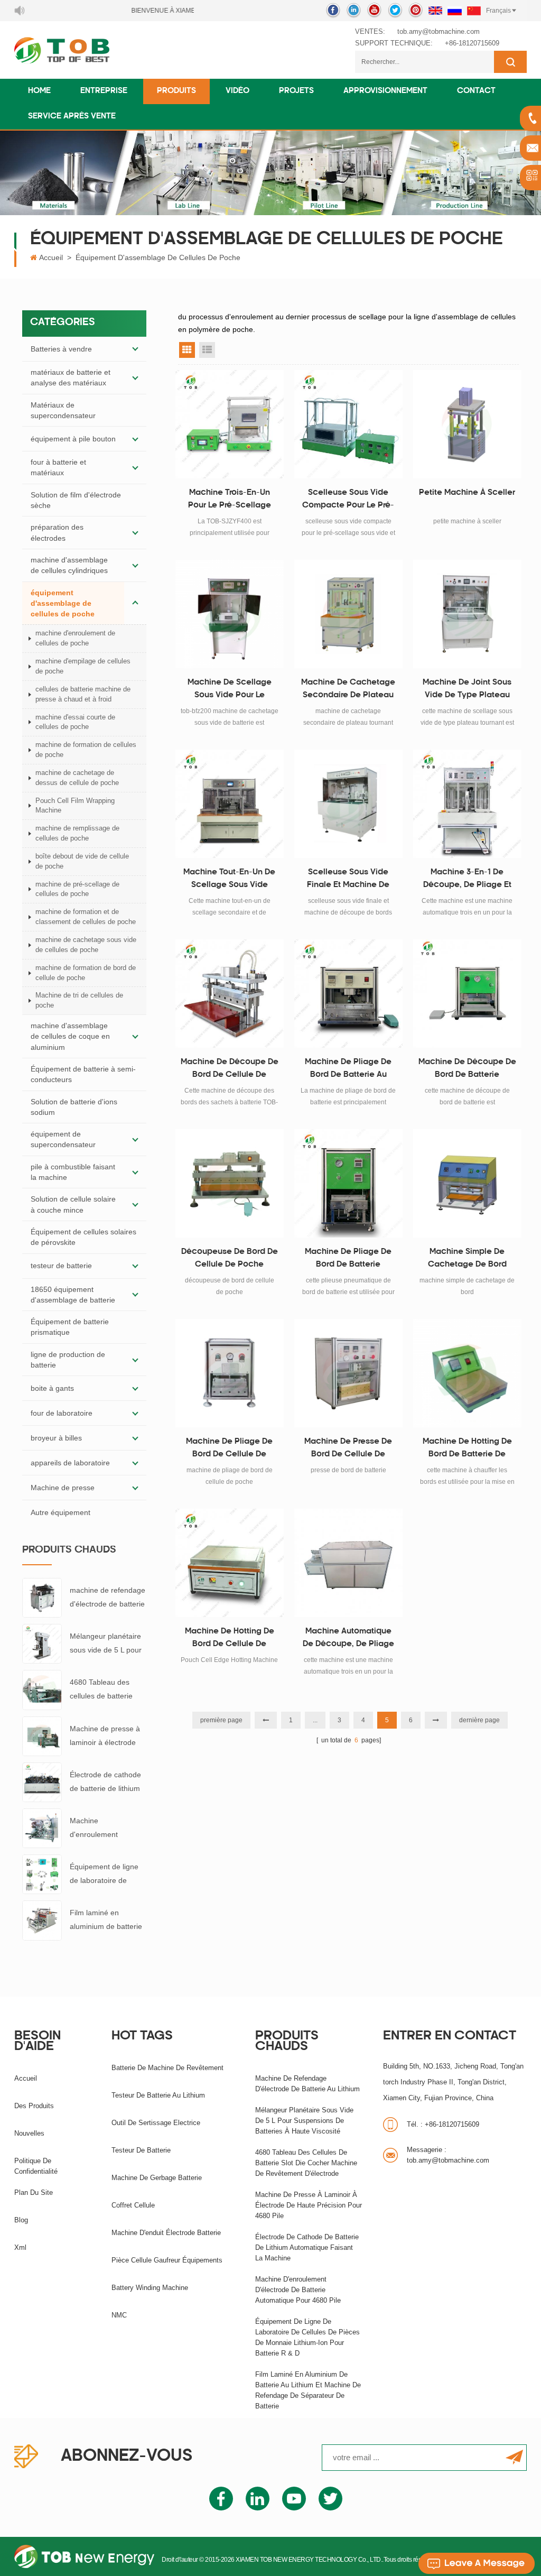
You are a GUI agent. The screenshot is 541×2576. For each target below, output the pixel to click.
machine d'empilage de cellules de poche (83, 666)
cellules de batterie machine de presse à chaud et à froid (83, 694)
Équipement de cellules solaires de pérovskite (83, 1237)
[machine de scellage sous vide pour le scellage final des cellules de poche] (230, 614)
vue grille (187, 350)
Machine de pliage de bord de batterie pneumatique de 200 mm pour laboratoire (348, 1260)
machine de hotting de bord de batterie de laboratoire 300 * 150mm (467, 1449)
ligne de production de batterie (68, 1360)
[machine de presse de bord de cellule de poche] (348, 1373)
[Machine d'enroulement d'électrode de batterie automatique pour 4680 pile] (42, 1827)
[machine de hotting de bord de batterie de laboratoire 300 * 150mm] (467, 1373)
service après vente (72, 117)
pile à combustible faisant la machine (73, 1172)
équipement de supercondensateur (63, 1139)
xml (20, 2247)
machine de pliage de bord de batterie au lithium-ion (348, 1070)
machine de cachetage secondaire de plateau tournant (348, 690)
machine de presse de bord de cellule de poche (348, 1449)
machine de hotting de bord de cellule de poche (230, 1639)
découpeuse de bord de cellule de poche (230, 1258)
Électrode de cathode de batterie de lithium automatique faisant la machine (107, 1783)
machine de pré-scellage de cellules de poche (77, 889)
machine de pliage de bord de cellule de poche (229, 1449)
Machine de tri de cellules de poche (79, 1000)
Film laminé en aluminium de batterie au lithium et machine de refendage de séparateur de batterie (107, 1921)
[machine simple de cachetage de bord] (467, 1183)
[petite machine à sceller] (467, 424)
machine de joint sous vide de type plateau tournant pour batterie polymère (467, 690)
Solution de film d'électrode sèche (76, 500)
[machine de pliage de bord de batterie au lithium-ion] (348, 994)
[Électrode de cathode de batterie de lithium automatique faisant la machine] (42, 1781)
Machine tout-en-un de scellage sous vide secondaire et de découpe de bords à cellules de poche (229, 880)
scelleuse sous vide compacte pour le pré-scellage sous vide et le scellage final (348, 501)
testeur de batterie (61, 1266)
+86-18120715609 (472, 43)
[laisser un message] (477, 2563)
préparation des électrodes (57, 532)
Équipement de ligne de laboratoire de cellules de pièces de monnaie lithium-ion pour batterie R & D (105, 1875)
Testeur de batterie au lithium (158, 2095)
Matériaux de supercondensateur (63, 410)
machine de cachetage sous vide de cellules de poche (86, 945)
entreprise (104, 91)
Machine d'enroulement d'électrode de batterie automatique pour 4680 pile (107, 1829)
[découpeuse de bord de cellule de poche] (230, 1183)
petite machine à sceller (467, 493)
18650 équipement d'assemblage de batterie (73, 1295)
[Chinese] (474, 11)
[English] (435, 11)
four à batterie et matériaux (58, 467)
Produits (176, 91)
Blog (21, 2220)
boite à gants (52, 1388)
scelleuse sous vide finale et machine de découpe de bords (348, 880)
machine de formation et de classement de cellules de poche (86, 917)
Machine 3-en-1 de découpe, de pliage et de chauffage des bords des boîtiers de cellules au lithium (467, 880)
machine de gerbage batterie (157, 2178)
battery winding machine (150, 2288)
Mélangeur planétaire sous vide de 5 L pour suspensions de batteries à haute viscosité (106, 1644)
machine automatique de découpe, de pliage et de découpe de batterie (348, 1639)
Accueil (51, 257)
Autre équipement (60, 1512)
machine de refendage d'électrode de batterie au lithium (108, 1598)
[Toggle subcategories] (135, 349)
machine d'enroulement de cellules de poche (75, 638)
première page (221, 1720)
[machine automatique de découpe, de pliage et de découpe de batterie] (348, 1563)
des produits (34, 2106)
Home (39, 91)
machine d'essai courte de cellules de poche (75, 722)
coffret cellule (133, 2205)
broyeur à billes (56, 1438)
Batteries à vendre (61, 349)
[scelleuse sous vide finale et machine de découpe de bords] (348, 804)
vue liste (207, 350)
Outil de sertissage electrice (156, 2123)
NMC (119, 2315)
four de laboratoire (62, 1413)
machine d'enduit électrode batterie (166, 2233)
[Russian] (455, 11)
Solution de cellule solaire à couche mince (73, 1204)
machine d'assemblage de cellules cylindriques (69, 565)
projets (296, 91)
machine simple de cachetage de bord (467, 1258)
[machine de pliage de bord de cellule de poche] (230, 1373)
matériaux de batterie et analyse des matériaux (71, 377)
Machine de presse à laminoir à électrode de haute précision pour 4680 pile (105, 1737)
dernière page (479, 1720)
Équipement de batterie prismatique (70, 1327)
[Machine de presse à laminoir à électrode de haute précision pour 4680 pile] (42, 1735)
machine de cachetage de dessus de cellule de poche (77, 778)
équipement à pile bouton (73, 439)
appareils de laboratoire (70, 1463)
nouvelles (29, 2133)
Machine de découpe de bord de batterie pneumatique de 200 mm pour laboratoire (467, 1070)
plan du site (34, 2192)
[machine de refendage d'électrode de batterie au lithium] (42, 1597)
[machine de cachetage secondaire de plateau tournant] (348, 614)
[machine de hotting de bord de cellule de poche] (230, 1563)
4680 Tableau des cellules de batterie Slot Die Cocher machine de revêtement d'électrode (101, 1690)
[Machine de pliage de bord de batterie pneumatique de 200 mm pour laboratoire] (348, 1183)
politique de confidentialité (36, 2166)
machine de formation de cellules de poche (86, 750)
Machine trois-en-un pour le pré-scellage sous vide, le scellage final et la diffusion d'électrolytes (229, 501)
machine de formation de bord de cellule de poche (86, 973)
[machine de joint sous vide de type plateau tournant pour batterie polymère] (467, 614)
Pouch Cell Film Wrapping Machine (75, 806)
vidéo (237, 91)
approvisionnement (385, 91)
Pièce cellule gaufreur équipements (167, 2260)
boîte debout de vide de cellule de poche (82, 861)
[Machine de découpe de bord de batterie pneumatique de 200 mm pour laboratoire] (467, 994)
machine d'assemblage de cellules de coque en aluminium (70, 1036)
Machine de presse (63, 1488)
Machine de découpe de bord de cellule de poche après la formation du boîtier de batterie (230, 1070)
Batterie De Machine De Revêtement (167, 2068)
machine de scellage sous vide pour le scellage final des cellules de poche (230, 690)
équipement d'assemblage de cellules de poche (158, 257)
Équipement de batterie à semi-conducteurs (83, 1074)
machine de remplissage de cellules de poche (77, 833)
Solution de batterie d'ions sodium (74, 1107)
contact (476, 91)
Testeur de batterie (141, 2150)
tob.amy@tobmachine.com (439, 31)
